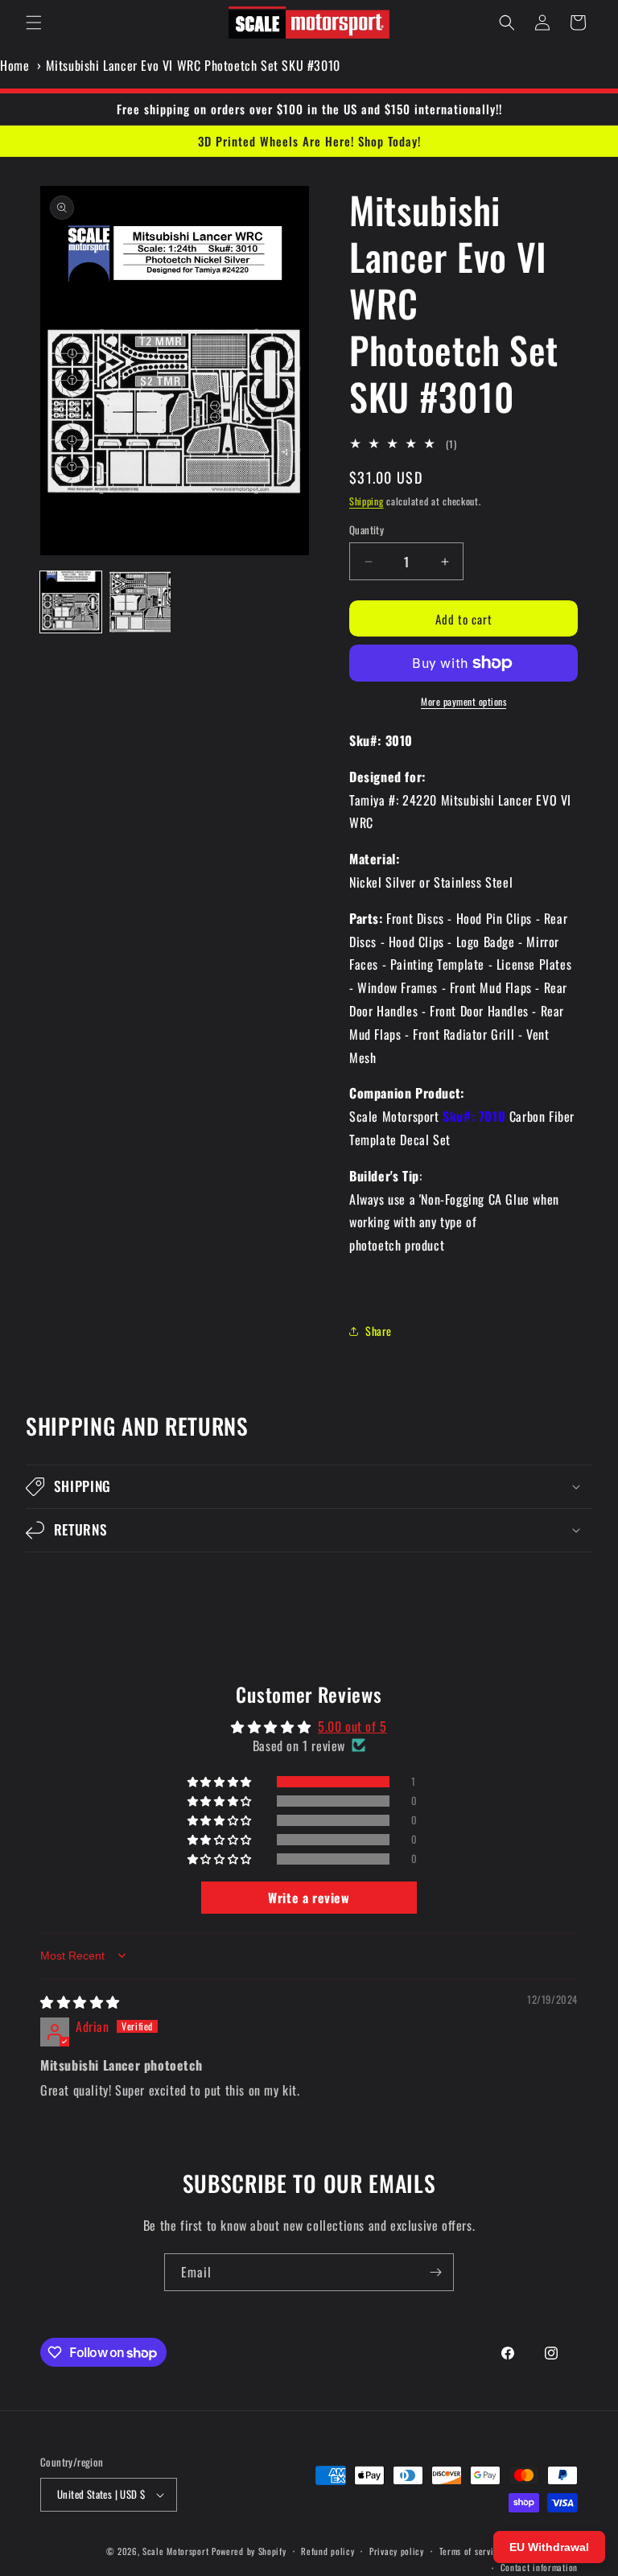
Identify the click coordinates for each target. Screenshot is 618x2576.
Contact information (539, 2567)
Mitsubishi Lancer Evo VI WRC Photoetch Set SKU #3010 (193, 65)
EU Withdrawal (549, 2547)
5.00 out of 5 (352, 1726)
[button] (34, 23)
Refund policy (328, 2551)
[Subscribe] (435, 2272)
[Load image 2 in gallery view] (140, 602)
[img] (80, 2001)
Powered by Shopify (249, 2551)
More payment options (463, 701)
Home (14, 65)
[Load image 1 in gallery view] (71, 602)
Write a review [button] (309, 1898)
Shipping (367, 501)
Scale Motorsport (175, 2551)
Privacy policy (397, 2551)
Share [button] (379, 1331)
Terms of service (471, 2551)
